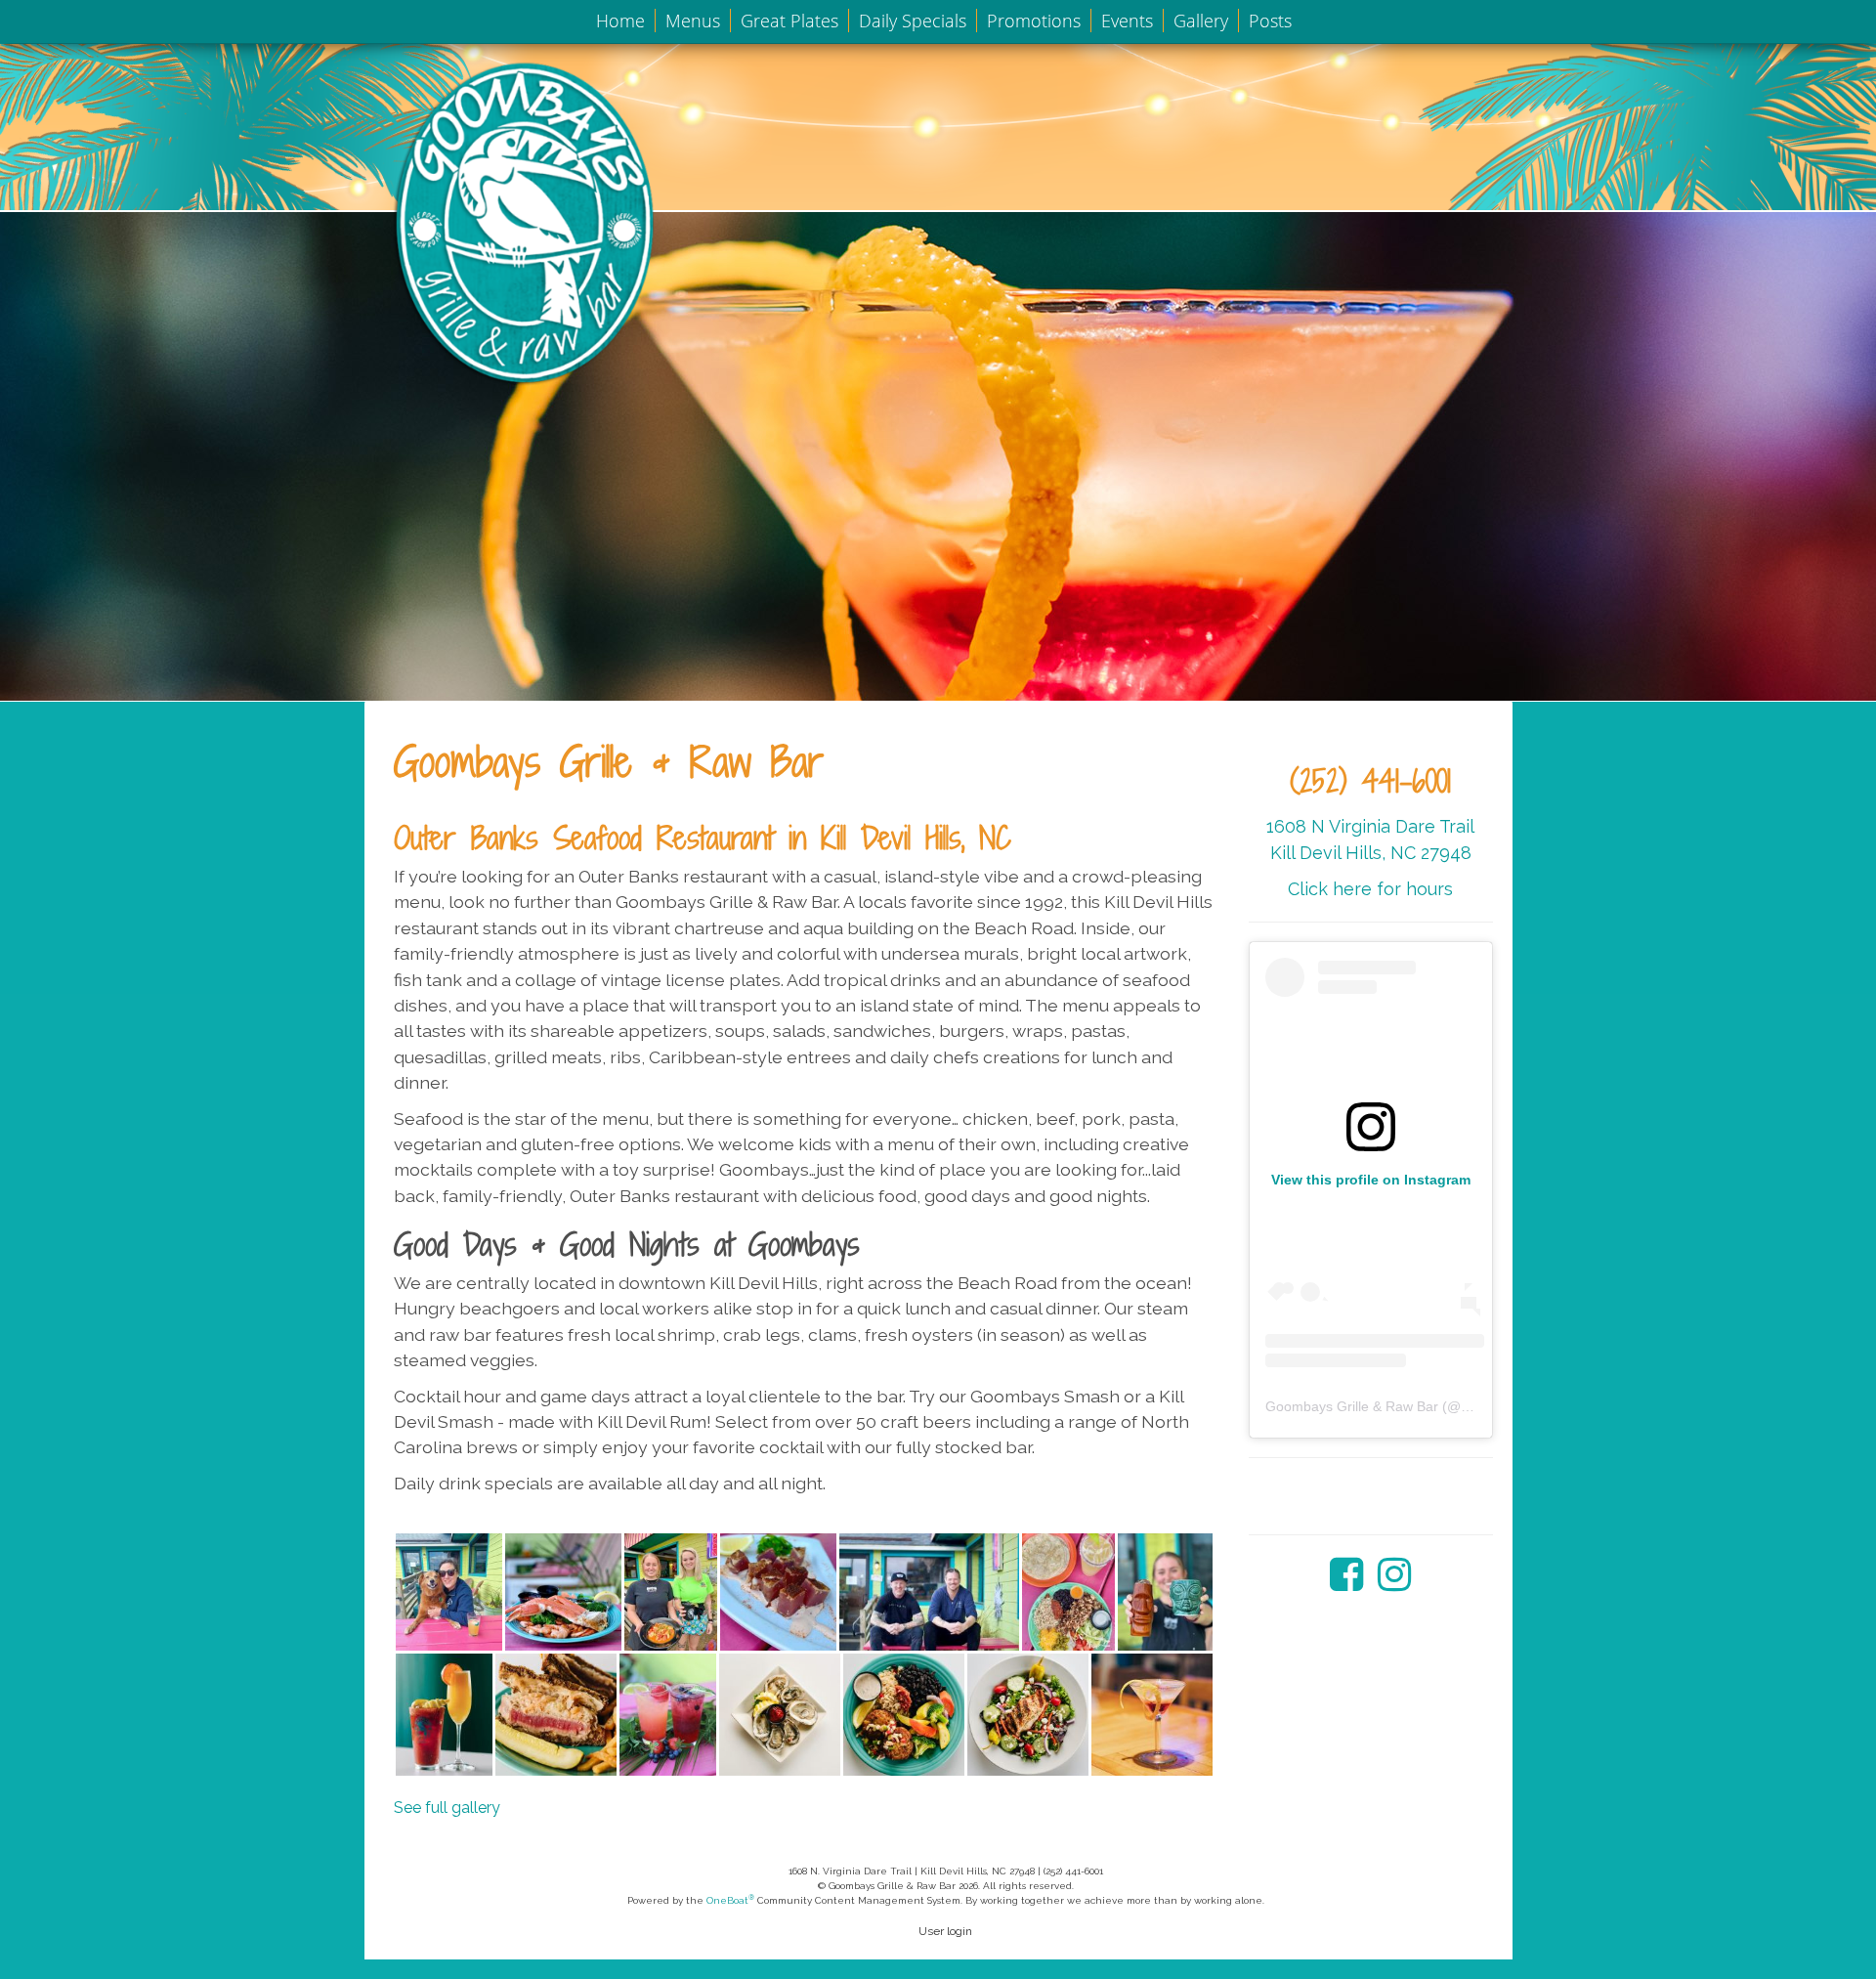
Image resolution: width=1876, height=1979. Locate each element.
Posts (1270, 21)
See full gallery (447, 1807)
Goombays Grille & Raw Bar (1352, 1406)
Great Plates (789, 21)
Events (1127, 21)
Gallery (1201, 21)
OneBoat (730, 1900)
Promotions (1034, 21)
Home (620, 21)
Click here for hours (1370, 889)
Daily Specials (913, 21)
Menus (693, 21)
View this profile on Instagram (1371, 1180)
